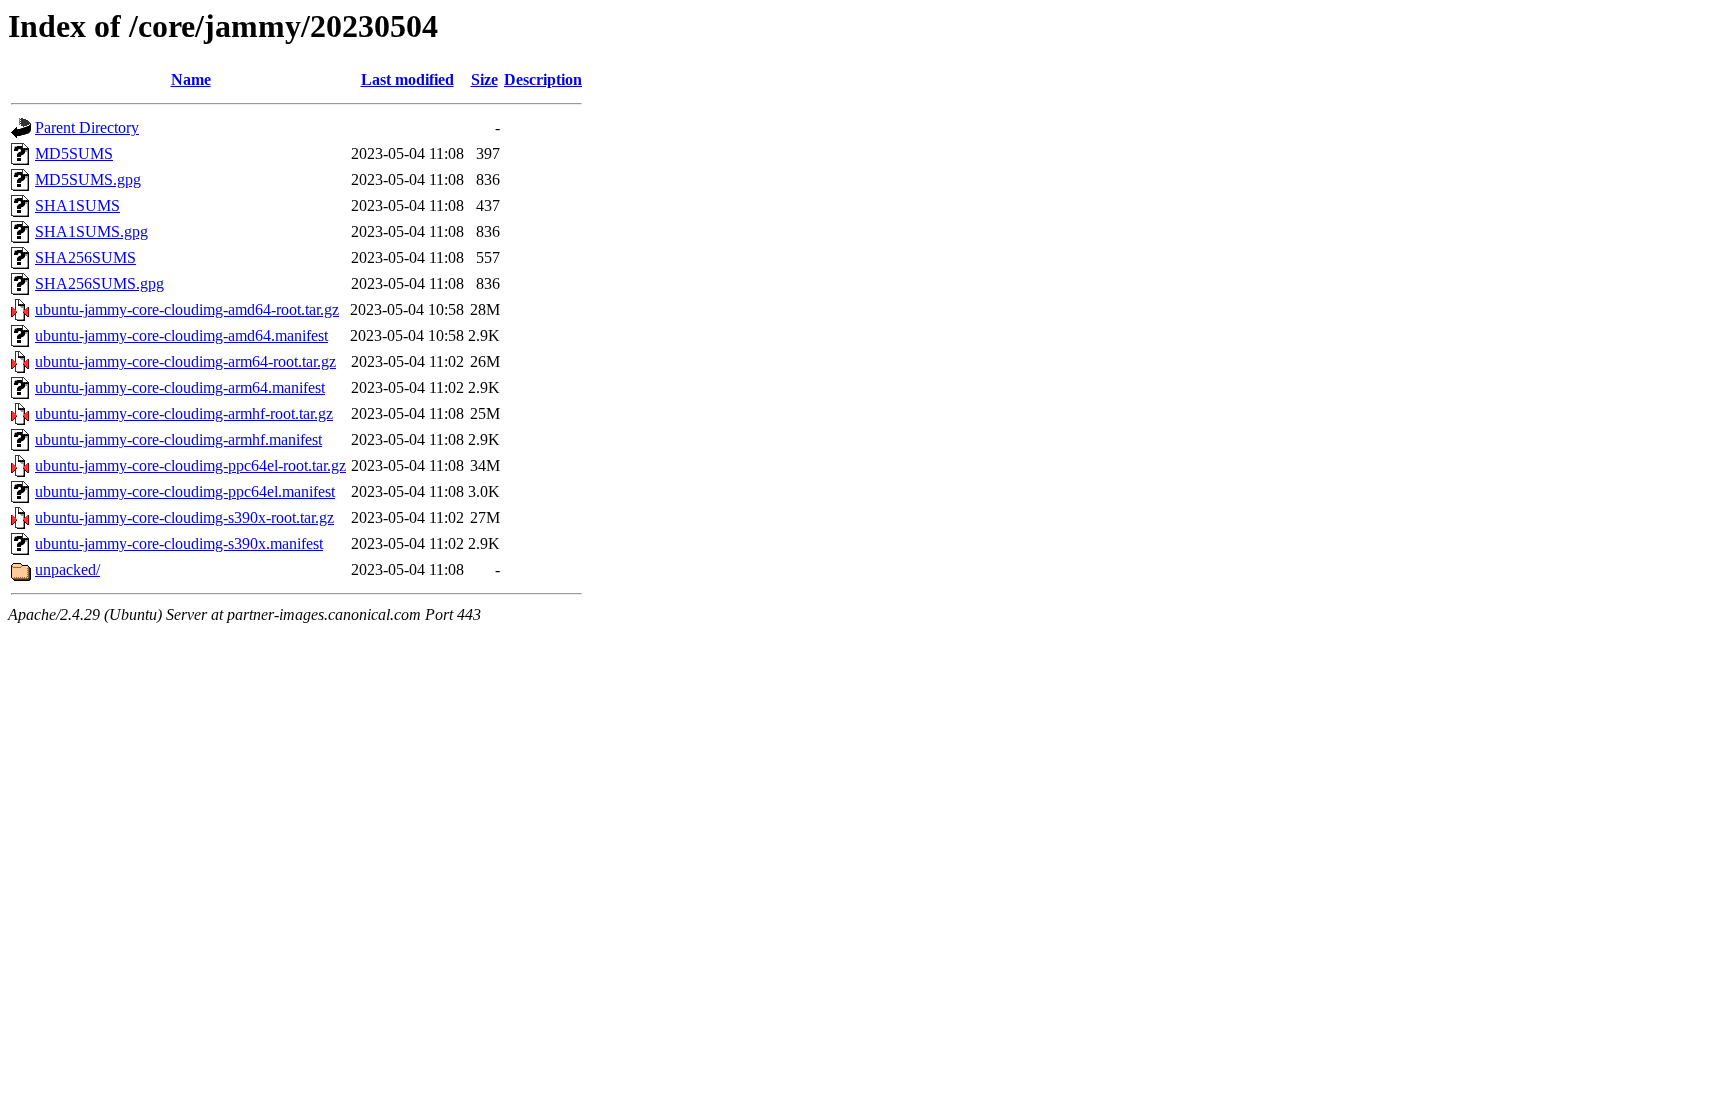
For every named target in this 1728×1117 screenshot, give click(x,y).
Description (543, 79)
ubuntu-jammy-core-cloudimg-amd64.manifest (181, 335)
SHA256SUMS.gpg (99, 283)
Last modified (407, 79)
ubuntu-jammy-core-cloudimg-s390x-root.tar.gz (184, 517)
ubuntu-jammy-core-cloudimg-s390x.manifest (179, 543)
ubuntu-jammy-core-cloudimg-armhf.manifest (178, 439)
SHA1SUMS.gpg (91, 231)
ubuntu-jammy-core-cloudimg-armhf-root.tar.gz (184, 413)
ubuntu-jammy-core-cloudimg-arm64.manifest (180, 387)
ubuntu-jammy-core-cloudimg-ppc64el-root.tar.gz (190, 465)
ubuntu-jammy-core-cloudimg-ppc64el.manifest (185, 491)
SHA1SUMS (77, 205)
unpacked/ (67, 569)
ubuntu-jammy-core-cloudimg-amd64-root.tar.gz (187, 309)
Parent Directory (87, 127)
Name (191, 79)
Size (484, 79)
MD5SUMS (74, 153)
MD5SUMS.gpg (88, 179)
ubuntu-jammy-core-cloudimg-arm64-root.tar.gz (185, 361)
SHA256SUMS (85, 257)
